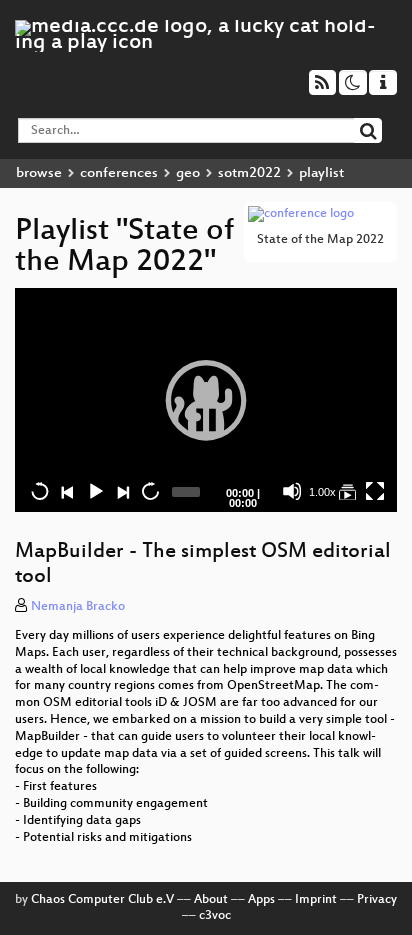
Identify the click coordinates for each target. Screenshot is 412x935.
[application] (206, 400)
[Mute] (292, 491)
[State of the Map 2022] (347, 491)
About (211, 900)
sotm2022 (249, 173)
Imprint (316, 900)
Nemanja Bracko (78, 607)
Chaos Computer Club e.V (102, 900)
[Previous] (67, 491)
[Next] (122, 491)
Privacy (377, 900)
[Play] (206, 400)
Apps (261, 900)
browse (39, 173)
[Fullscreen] (375, 491)
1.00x (322, 492)
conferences (119, 173)
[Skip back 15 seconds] (40, 491)
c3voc (215, 916)
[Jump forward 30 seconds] (150, 491)
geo (188, 173)
